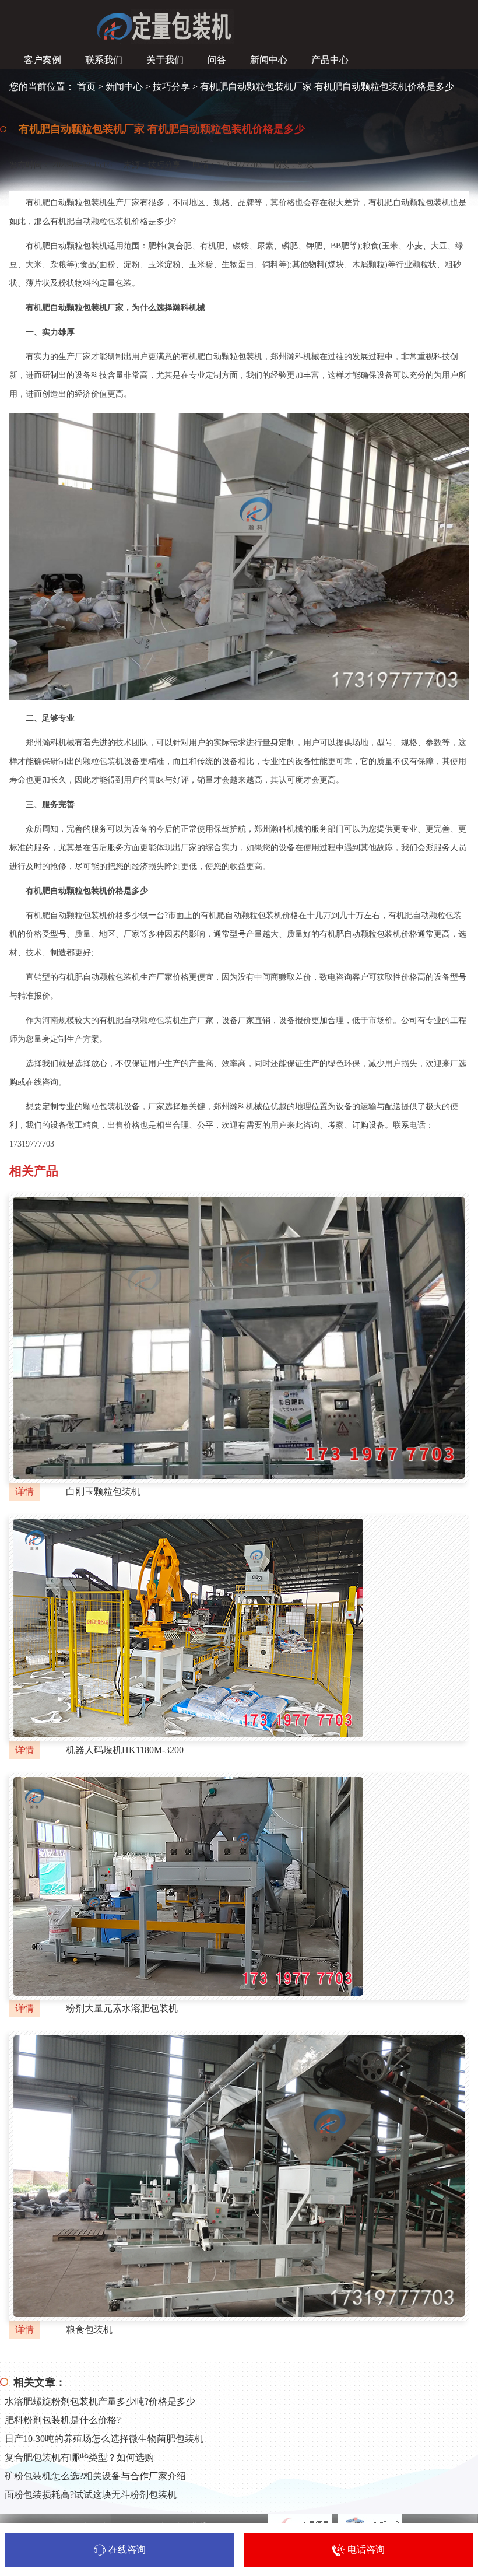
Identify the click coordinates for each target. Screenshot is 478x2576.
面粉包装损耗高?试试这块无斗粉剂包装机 (91, 2495)
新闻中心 (124, 87)
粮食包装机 (89, 2330)
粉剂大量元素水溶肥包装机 (122, 2008)
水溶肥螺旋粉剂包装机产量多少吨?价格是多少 (100, 2401)
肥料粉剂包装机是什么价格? (63, 2420)
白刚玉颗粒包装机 (103, 1492)
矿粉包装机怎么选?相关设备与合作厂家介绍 (95, 2476)
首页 (86, 87)
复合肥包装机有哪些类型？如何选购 (79, 2457)
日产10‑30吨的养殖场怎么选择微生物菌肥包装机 (104, 2439)
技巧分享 (171, 87)
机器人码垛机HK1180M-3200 (125, 1750)
